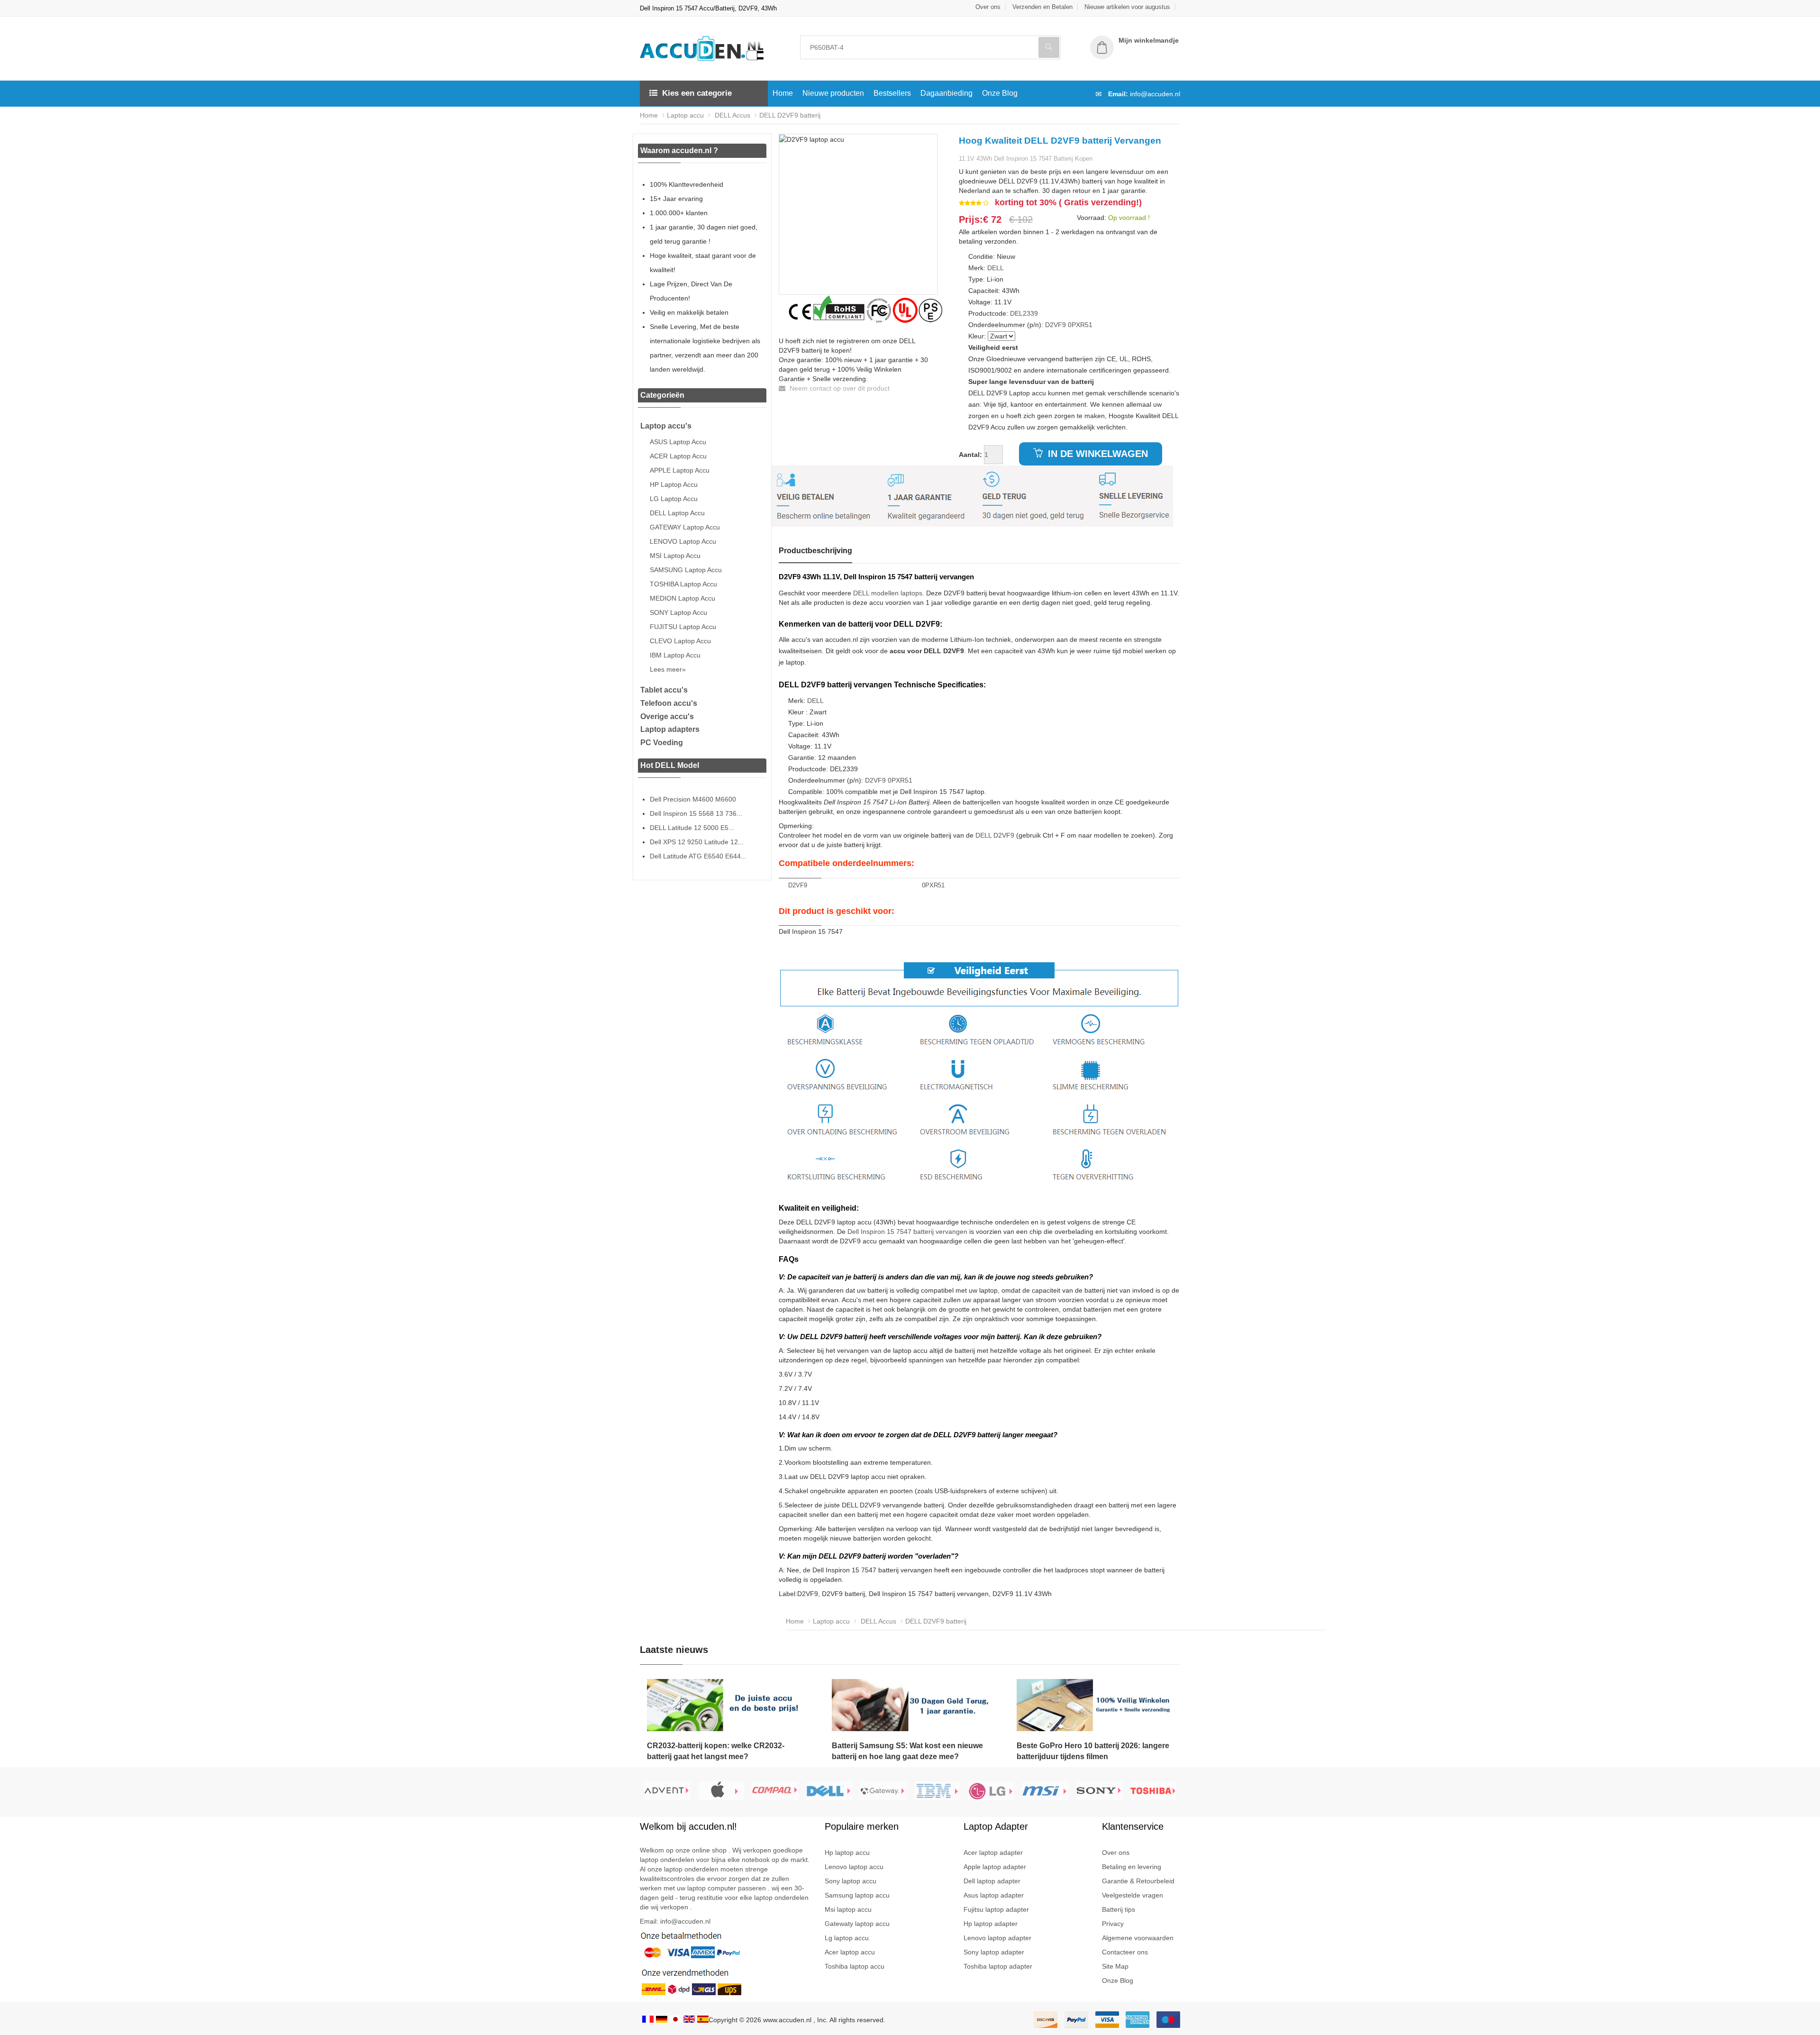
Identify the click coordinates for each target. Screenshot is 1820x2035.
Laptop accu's (666, 426)
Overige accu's (667, 716)
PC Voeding (662, 743)
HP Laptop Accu (674, 484)
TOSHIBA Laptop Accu (683, 584)
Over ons (988, 7)
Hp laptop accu (847, 1852)
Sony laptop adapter (994, 1952)
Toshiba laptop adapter (998, 1966)
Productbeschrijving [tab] (815, 551)
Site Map (1115, 1966)
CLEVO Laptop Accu (680, 641)
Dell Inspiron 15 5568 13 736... (696, 813)
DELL (996, 268)
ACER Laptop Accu (678, 456)
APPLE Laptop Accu (680, 470)
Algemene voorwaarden (1138, 1938)
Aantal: (970, 455)
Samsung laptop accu (857, 1895)
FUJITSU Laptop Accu (683, 627)
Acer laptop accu (850, 1952)
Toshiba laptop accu (855, 1966)
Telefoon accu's (669, 703)
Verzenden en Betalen (1042, 7)
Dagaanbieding (946, 93)
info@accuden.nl (1155, 94)
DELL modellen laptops (888, 593)
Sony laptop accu (851, 1881)
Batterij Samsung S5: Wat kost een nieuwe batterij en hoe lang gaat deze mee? (907, 1751)
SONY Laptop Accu (678, 612)
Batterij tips (1119, 1909)
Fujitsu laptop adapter (996, 1909)
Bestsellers (892, 93)
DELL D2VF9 (995, 835)
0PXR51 (1080, 325)
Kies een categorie (697, 93)
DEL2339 (1024, 313)
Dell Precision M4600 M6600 (693, 799)
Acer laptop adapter (993, 1852)
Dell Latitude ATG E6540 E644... (698, 856)
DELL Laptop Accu (677, 513)
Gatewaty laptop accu (857, 1924)
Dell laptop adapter (992, 1881)
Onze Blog (1000, 93)
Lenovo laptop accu (854, 1867)
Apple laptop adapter (995, 1867)
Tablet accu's (664, 690)
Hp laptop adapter (991, 1924)
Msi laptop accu (848, 1909)
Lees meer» (668, 669)
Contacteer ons (1125, 1952)
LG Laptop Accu (674, 499)
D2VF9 (1056, 325)
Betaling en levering (1132, 1867)
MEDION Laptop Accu (682, 598)
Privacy (1113, 1924)
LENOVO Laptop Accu (683, 541)
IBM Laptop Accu (675, 655)
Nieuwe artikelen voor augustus (1127, 7)
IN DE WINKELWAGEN (1097, 454)
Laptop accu (685, 115)
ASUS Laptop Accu (678, 442)
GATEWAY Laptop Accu (685, 527)
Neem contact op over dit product (839, 388)
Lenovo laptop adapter (997, 1938)
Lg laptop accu (847, 1938)
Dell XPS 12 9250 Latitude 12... (697, 842)
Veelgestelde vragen (1133, 1895)
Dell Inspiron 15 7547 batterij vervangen (907, 1232)
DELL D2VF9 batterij (790, 115)
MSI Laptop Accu (675, 556)
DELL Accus (732, 115)
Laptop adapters (670, 729)
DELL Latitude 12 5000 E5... (692, 828)
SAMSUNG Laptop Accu (686, 570)
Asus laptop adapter (994, 1895)
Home (783, 93)
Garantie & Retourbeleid (1138, 1881)
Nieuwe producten (833, 93)
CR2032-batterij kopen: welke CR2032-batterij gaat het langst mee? (716, 1751)
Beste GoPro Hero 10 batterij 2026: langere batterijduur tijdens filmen (1093, 1751)
